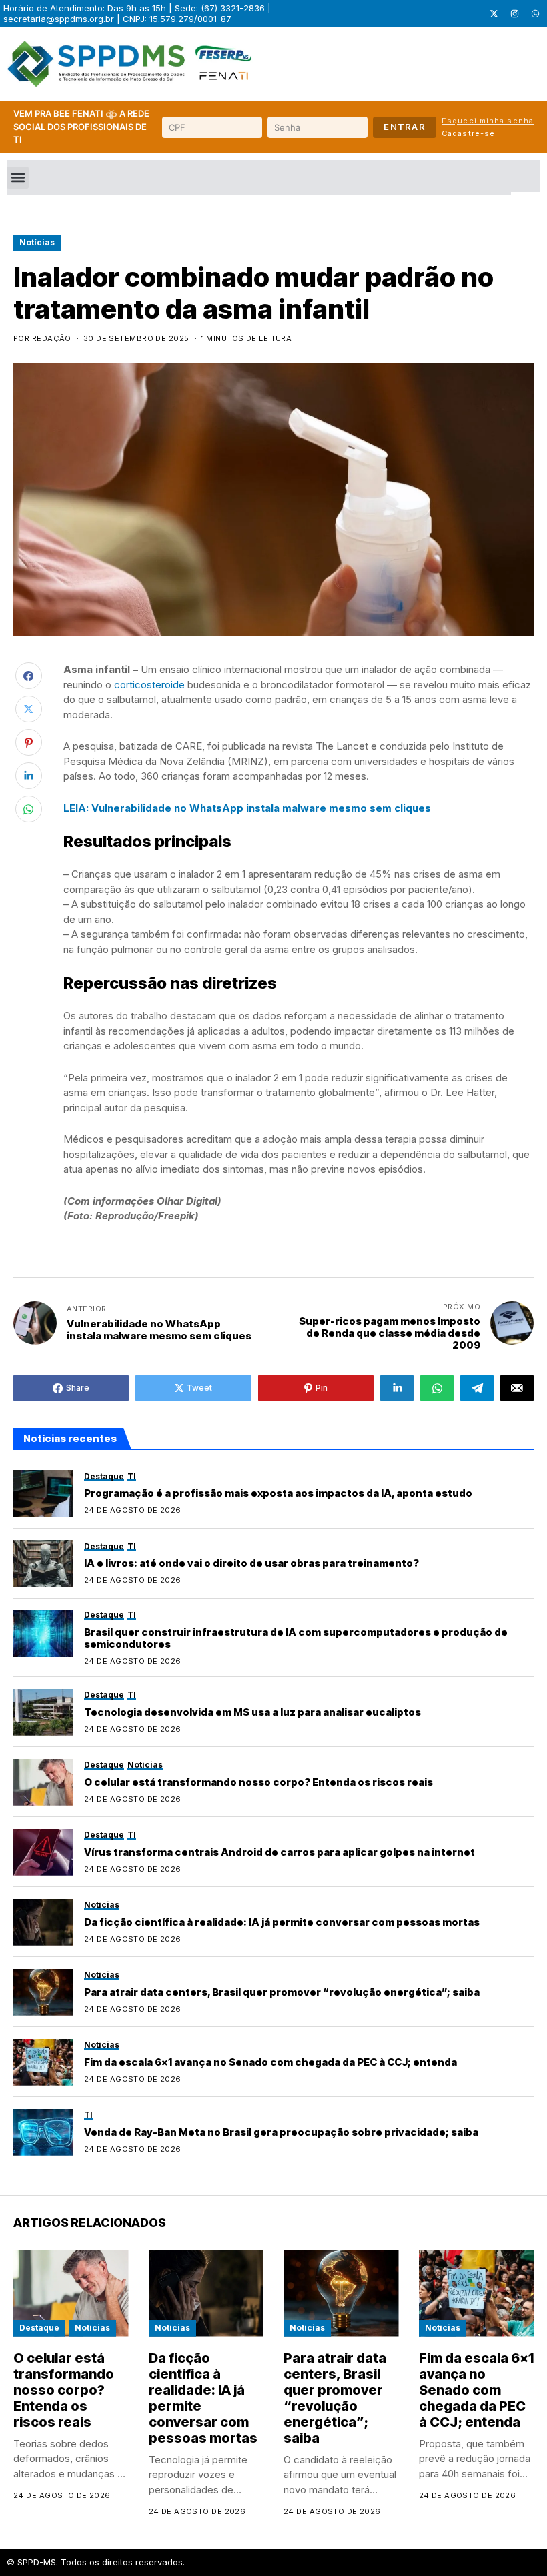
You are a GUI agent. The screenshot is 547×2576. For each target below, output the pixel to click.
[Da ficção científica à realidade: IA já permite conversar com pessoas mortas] (43, 1922)
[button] (18, 178)
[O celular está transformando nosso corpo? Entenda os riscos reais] (43, 1782)
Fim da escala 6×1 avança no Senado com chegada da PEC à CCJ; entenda (270, 2062)
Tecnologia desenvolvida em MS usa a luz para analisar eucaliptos (252, 1712)
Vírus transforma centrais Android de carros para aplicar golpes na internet (280, 1852)
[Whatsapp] (535, 14)
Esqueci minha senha (488, 121)
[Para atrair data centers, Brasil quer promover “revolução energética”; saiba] (43, 1992)
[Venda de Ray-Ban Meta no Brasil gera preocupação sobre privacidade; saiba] (43, 2132)
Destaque (39, 2328)
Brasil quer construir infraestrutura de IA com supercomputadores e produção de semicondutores (296, 1638)
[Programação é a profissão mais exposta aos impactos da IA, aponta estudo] (43, 1493)
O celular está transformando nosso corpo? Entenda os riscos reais (258, 1782)
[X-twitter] (494, 14)
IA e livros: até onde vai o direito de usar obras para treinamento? (251, 1563)
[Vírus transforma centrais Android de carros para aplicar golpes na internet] (43, 1852)
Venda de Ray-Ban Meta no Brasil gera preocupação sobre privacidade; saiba (281, 2132)
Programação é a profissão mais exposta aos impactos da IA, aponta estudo (278, 1493)
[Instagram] (514, 14)
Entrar (405, 127)
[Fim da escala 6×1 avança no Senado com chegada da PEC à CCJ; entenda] (43, 2062)
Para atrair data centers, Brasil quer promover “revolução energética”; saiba (282, 1992)
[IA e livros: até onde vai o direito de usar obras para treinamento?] (43, 1563)
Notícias (37, 242)
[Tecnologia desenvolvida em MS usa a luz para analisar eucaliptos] (43, 1712)
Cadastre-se (468, 133)
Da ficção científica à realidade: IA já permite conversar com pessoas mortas (282, 1922)
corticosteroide (149, 685)
